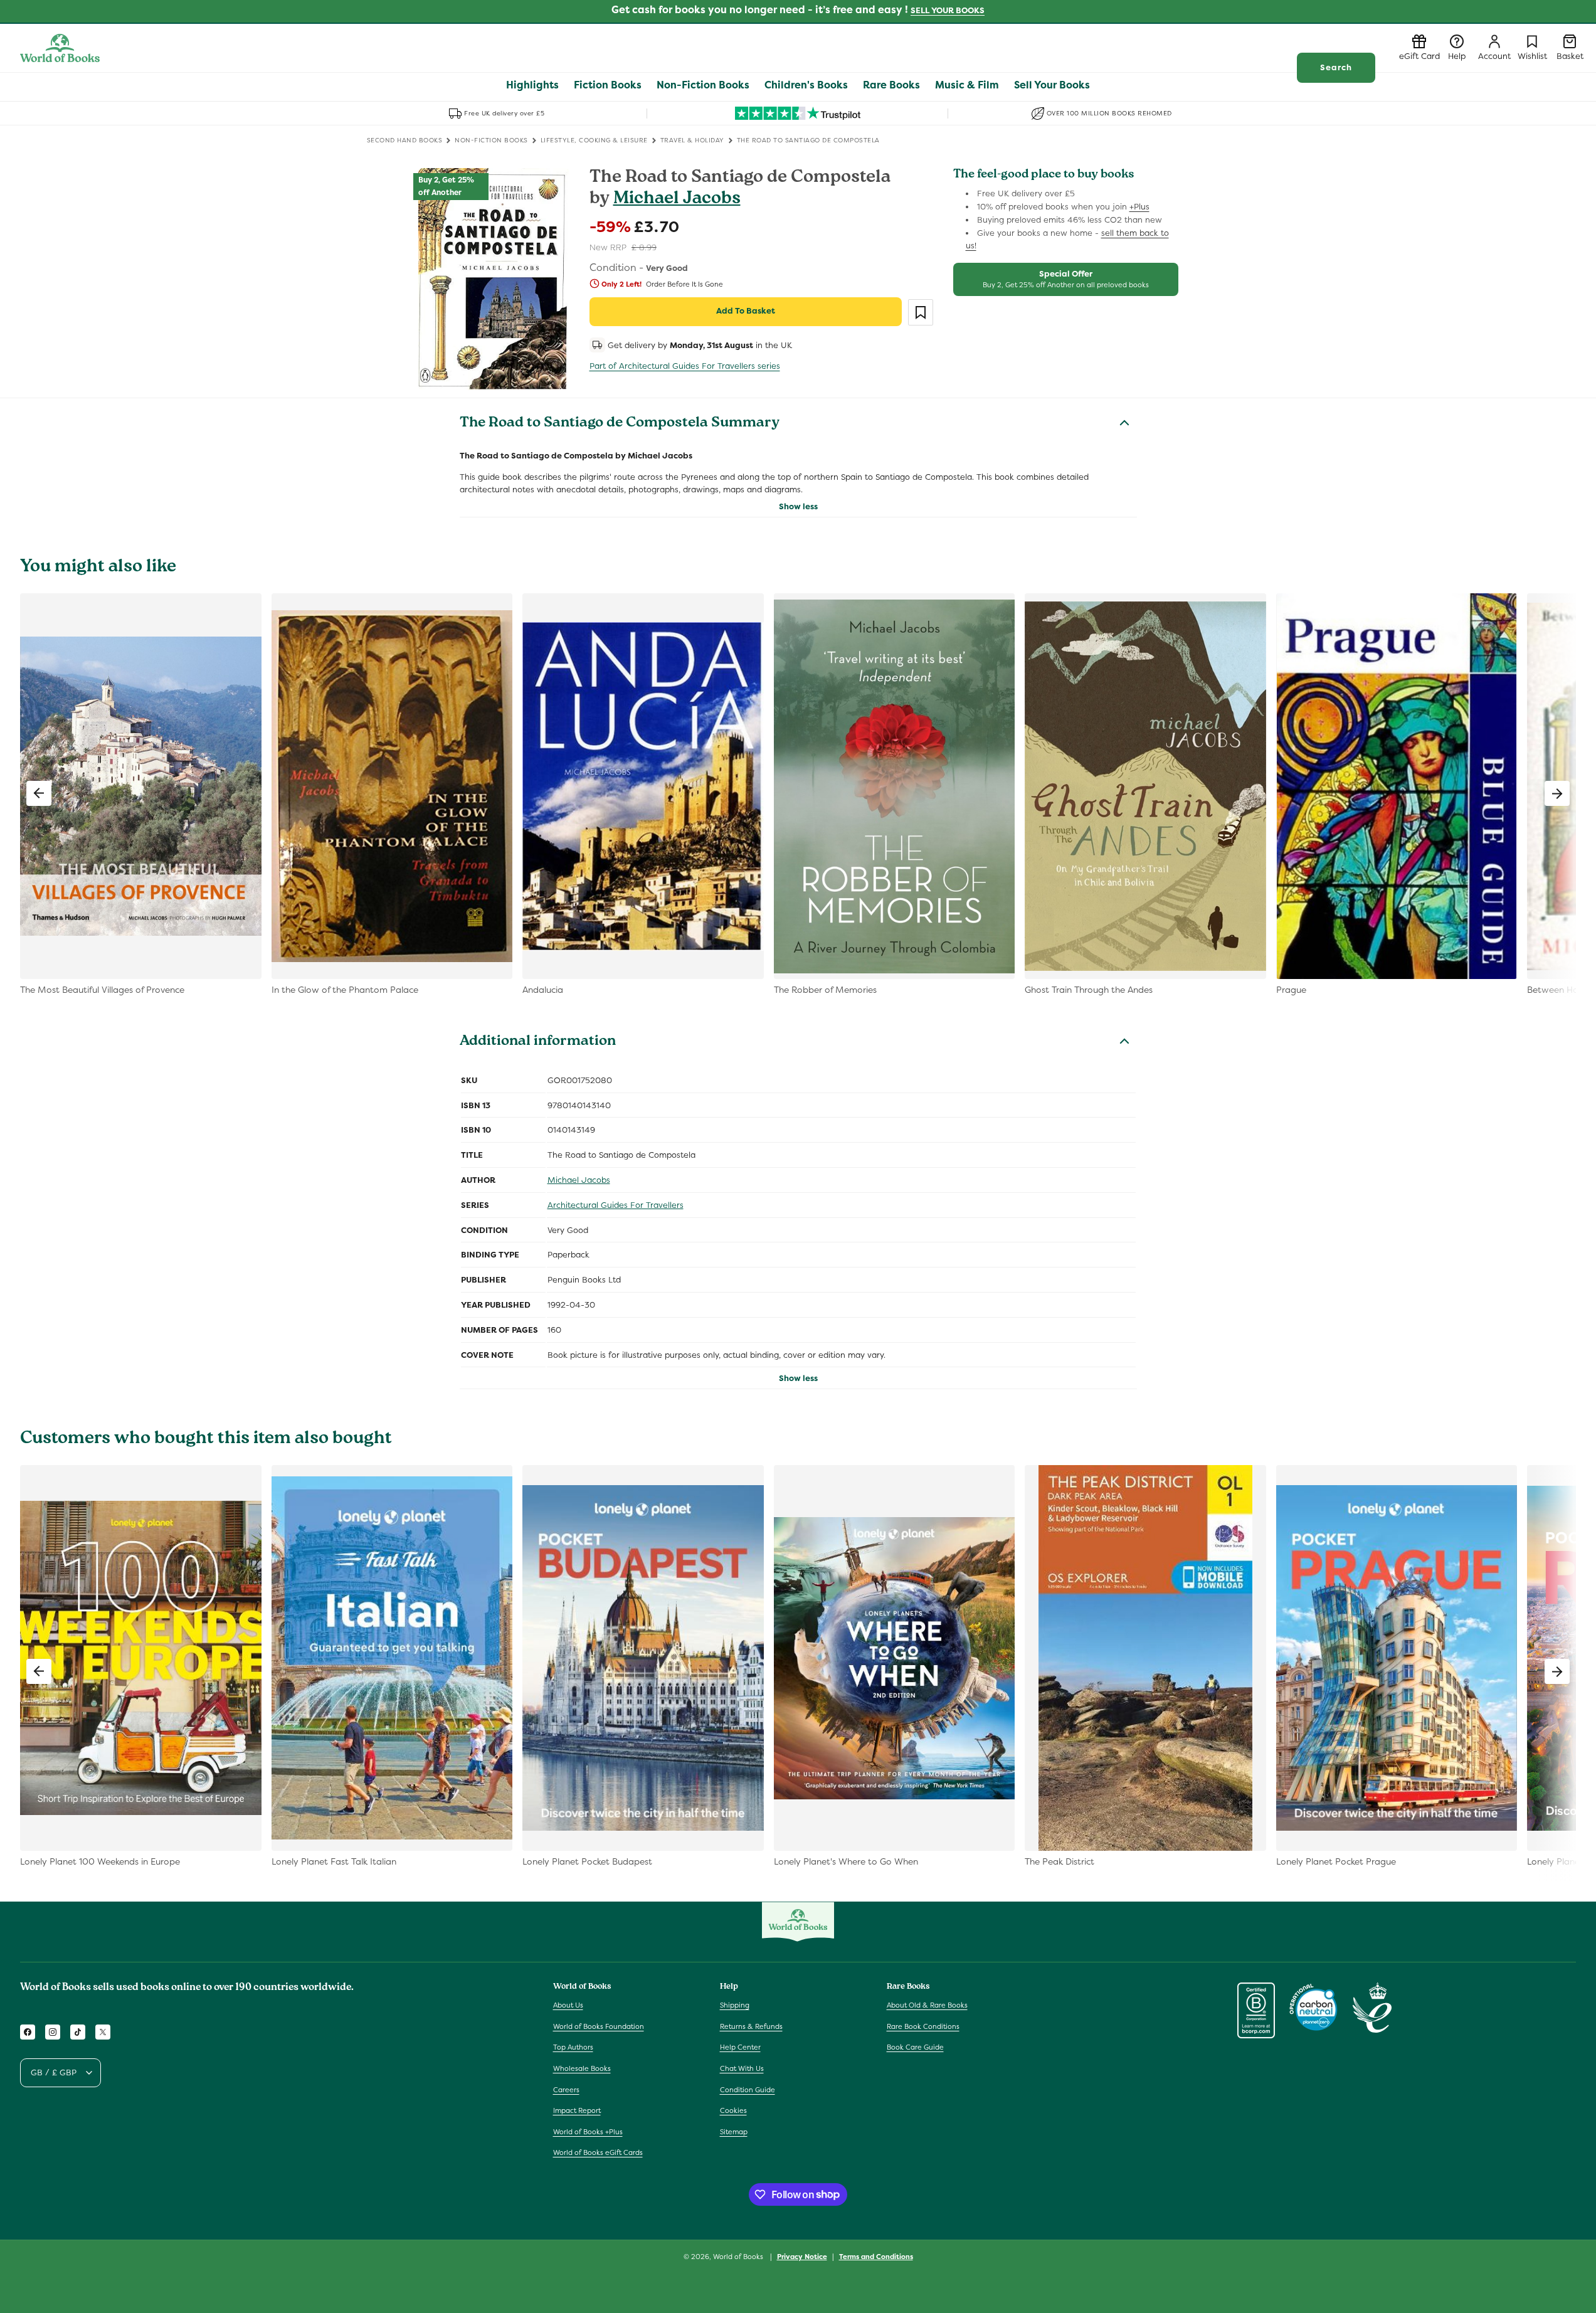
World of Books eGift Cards (598, 2153)
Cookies (733, 2111)
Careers (566, 2090)
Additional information (538, 1042)
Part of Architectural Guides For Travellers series (685, 366)
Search (1336, 67)
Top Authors (573, 2048)
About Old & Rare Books (927, 2006)
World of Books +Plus (588, 2132)
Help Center (740, 2048)
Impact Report (577, 2111)
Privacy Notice (802, 2256)
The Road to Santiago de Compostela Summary (620, 424)
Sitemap (734, 2132)
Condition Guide (748, 2090)
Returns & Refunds (751, 2026)
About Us (568, 2006)
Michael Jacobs (677, 200)
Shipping (735, 2006)
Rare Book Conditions (923, 2026)
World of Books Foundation (599, 2026)
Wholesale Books (582, 2069)
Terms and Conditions (876, 2256)
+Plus (1139, 207)
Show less (798, 506)
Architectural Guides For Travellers (616, 1205)
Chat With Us (742, 2069)
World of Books (739, 2257)
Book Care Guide (915, 2048)
